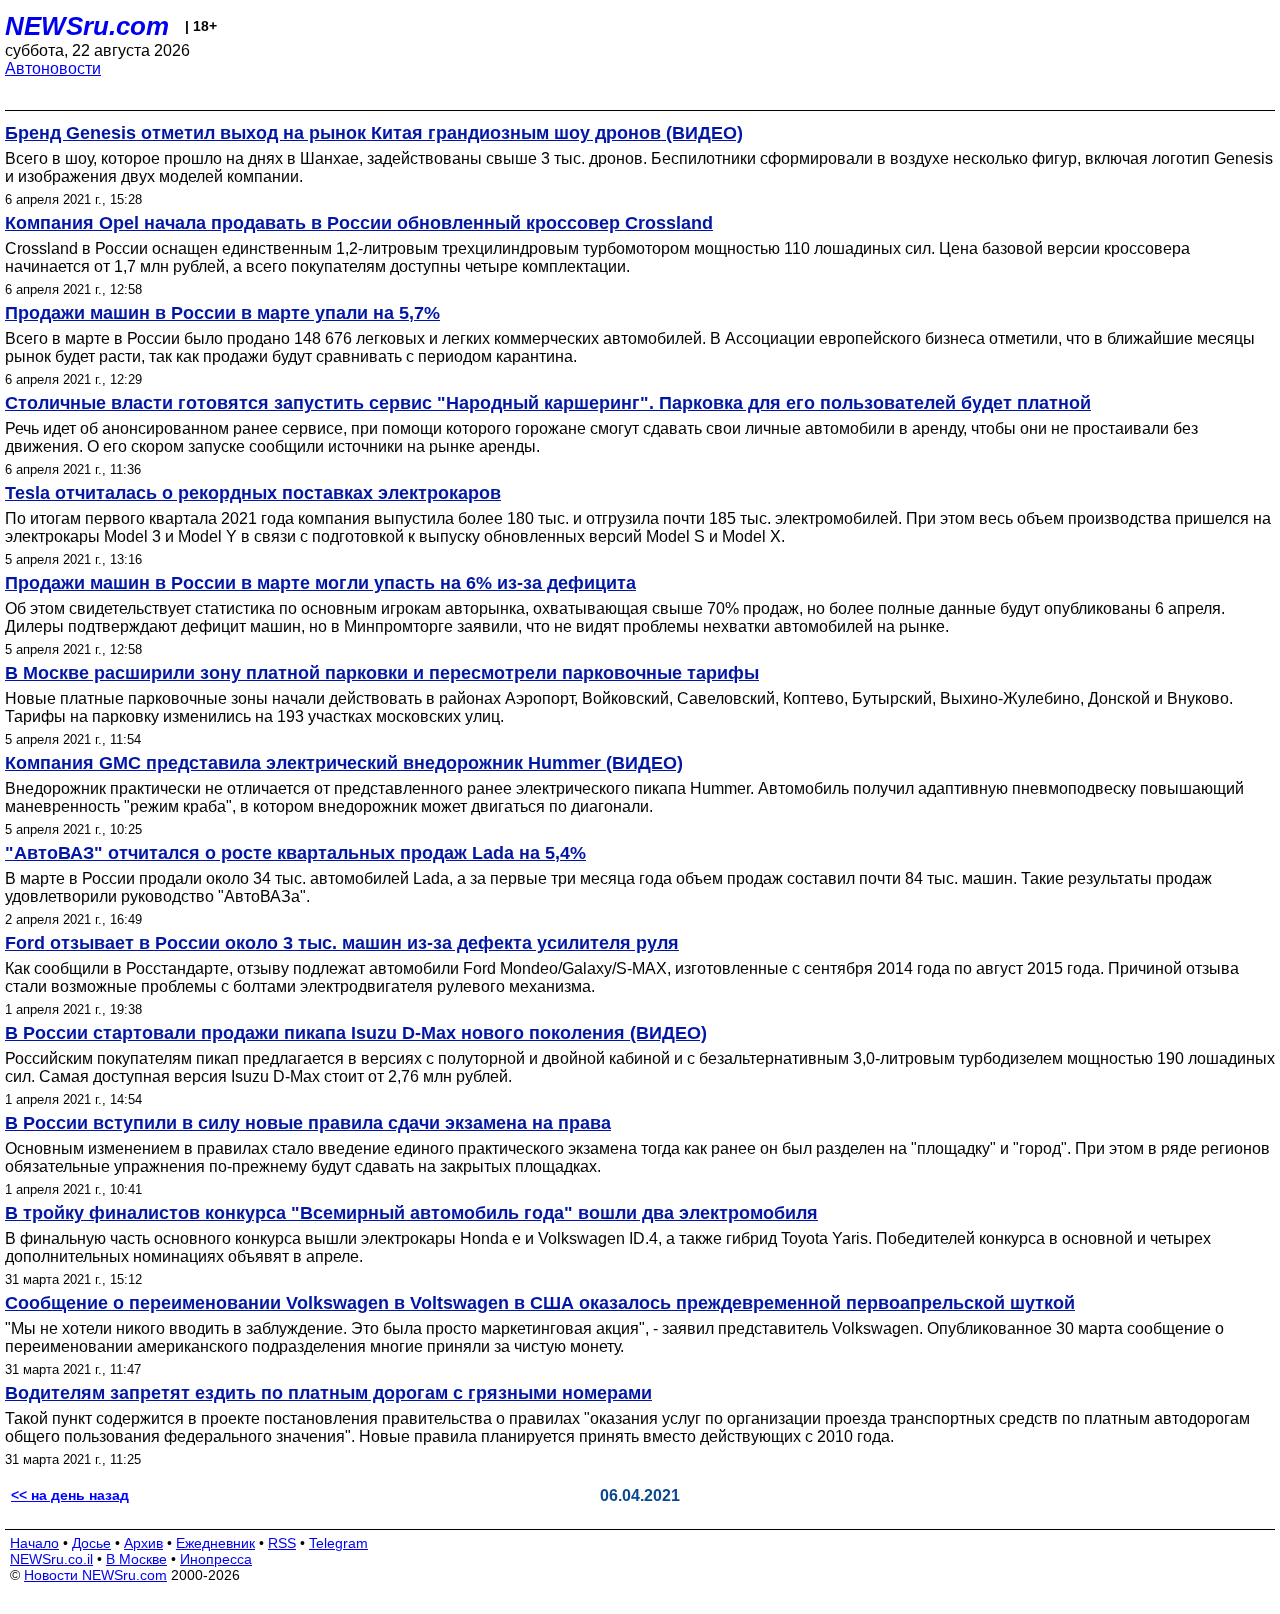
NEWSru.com (87, 26)
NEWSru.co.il (51, 1559)
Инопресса (216, 1559)
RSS (282, 1543)
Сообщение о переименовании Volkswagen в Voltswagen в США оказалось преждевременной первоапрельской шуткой (540, 1303)
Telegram (338, 1543)
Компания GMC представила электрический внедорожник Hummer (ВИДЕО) (344, 763)
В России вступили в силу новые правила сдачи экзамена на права (308, 1123)
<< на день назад (70, 1495)
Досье (91, 1543)
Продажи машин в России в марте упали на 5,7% (222, 313)
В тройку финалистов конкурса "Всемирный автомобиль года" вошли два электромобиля (411, 1213)
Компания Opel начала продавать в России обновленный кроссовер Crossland (359, 223)
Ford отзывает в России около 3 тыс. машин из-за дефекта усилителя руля (342, 943)
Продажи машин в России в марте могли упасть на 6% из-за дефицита (320, 583)
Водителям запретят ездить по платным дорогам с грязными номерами (328, 1393)
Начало (34, 1543)
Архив (143, 1543)
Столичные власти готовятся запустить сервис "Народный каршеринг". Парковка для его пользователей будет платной (548, 403)
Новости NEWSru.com (95, 1575)
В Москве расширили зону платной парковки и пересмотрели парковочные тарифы (382, 673)
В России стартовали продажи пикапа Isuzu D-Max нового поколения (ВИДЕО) (356, 1033)
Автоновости (53, 68)
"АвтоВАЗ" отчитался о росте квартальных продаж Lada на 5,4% (295, 853)
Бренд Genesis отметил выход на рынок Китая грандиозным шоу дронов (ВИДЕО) (374, 133)
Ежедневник (215, 1543)
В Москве (136, 1559)
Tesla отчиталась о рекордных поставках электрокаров (253, 493)
